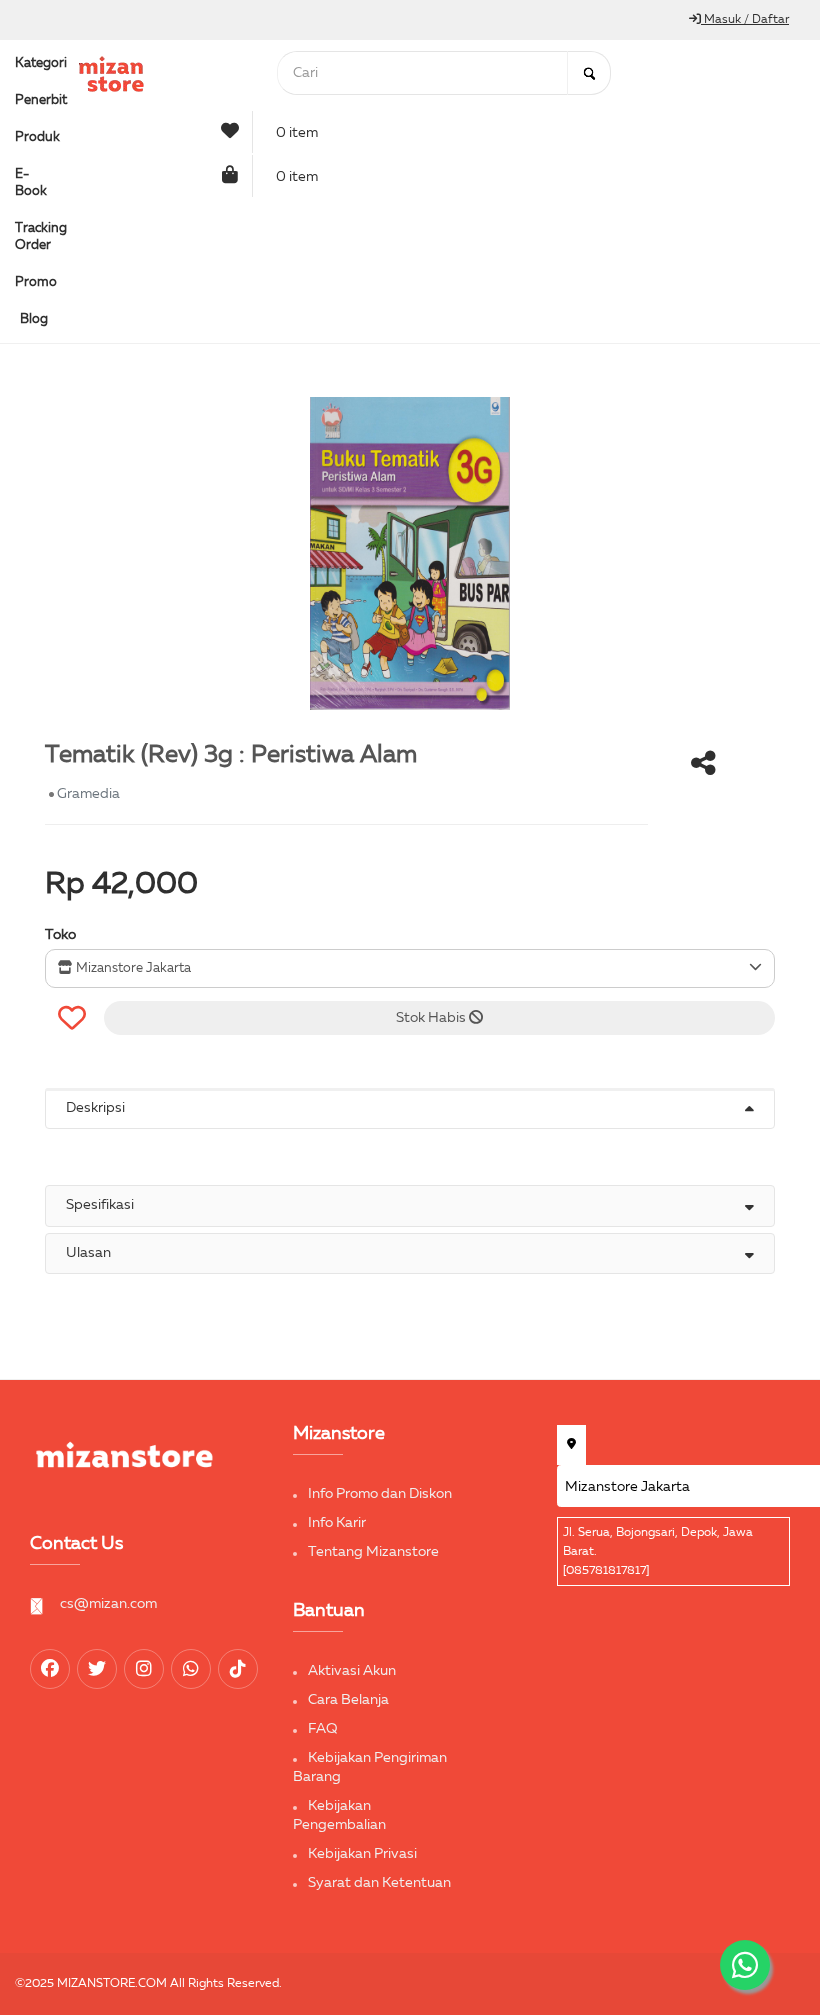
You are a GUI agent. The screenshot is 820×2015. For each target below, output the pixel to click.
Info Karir (337, 1523)
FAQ (323, 1729)
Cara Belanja (348, 1700)
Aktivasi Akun (352, 1671)
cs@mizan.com (108, 1604)
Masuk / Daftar (745, 20)
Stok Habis (432, 1018)
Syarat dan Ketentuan (379, 1883)
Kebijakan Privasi (362, 1854)
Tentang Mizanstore (373, 1552)
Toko (60, 935)
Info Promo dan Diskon (380, 1494)
